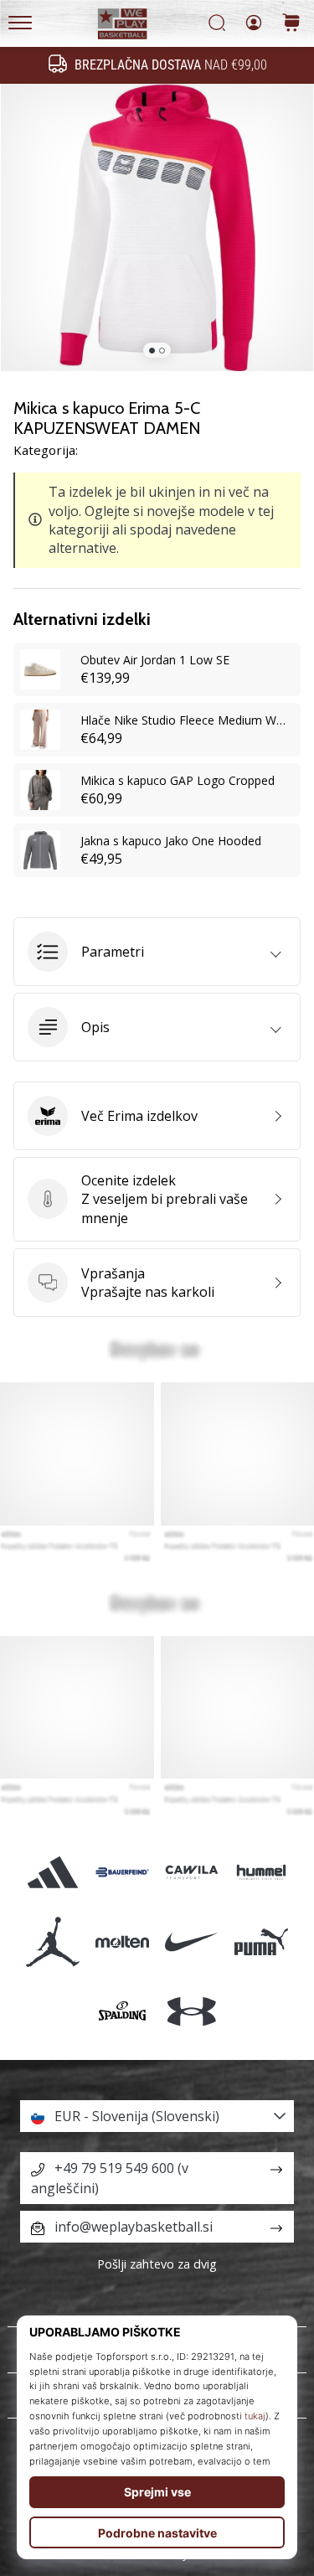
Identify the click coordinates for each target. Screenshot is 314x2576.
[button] (157, 952)
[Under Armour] (192, 2012)
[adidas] (52, 1873)
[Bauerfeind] (122, 1873)
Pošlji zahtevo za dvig (157, 2264)
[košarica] (291, 24)
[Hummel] (262, 1873)
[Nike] (192, 1942)
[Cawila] (192, 1873)
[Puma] (262, 1942)
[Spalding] (122, 2012)
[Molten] (122, 1942)
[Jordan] (52, 1942)
